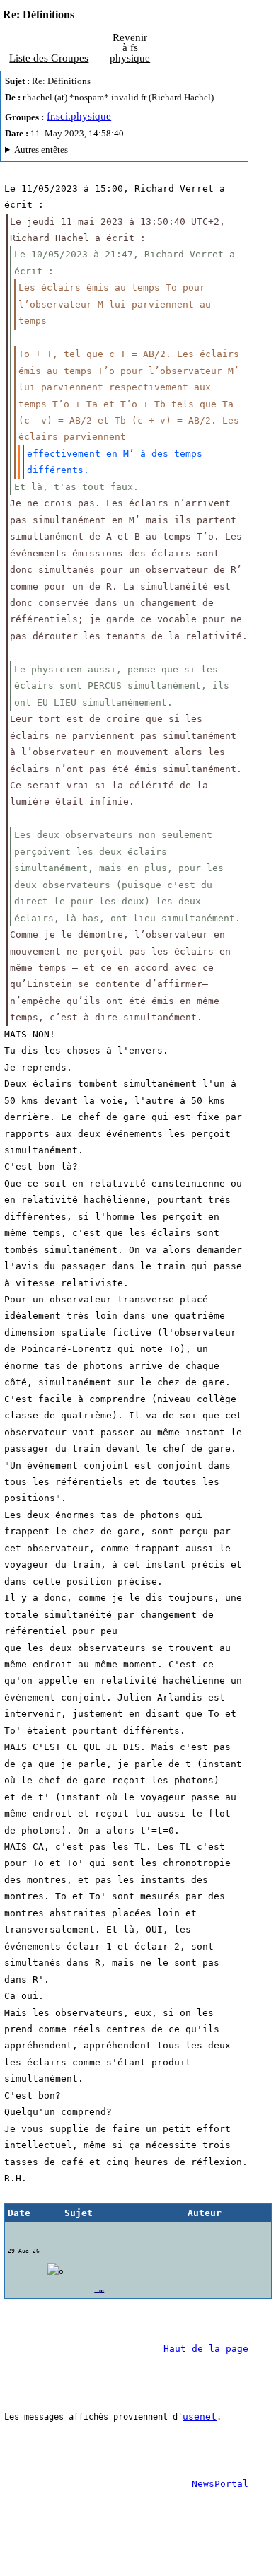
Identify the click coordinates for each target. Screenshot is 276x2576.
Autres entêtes (41, 150)
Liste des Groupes (49, 58)
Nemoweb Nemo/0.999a (119, 152)
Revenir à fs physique (130, 48)
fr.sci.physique (79, 116)
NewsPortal (220, 2484)
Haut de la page (206, 2349)
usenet (200, 2417)
